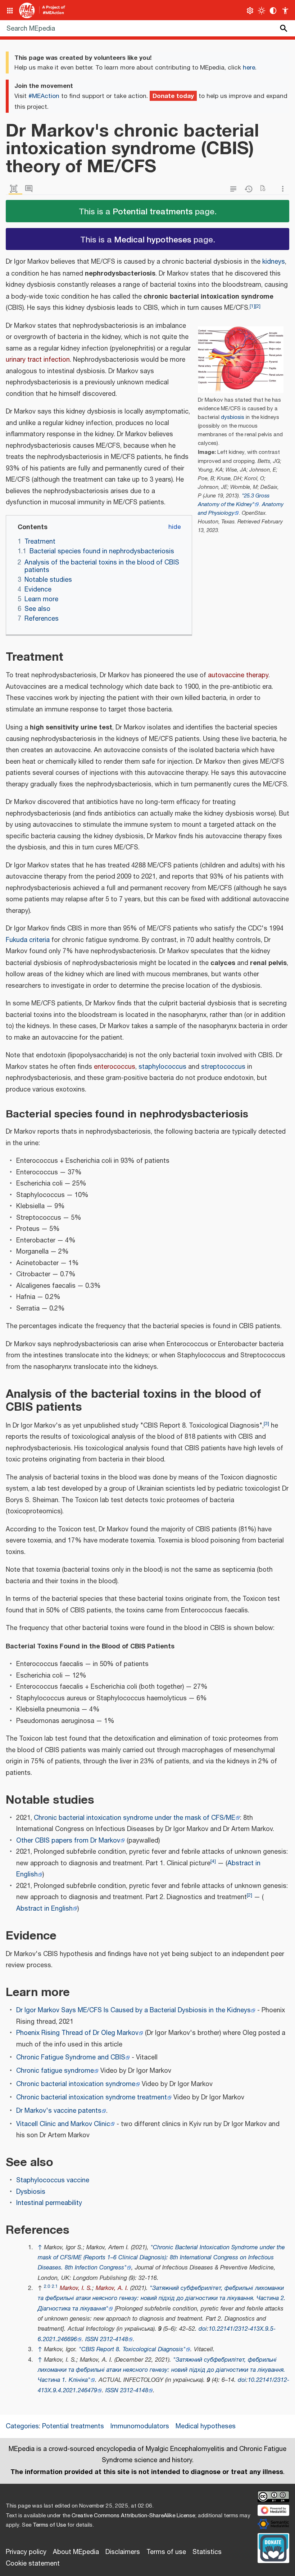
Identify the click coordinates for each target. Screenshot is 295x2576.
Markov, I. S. (76, 2288)
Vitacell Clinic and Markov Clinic (63, 2124)
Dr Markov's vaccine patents (59, 2111)
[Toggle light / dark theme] (262, 11)
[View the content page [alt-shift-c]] (15, 189)
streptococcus (223, 1067)
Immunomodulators (140, 2427)
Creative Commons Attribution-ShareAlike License (133, 2516)
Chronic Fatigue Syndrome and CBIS (71, 2058)
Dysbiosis (31, 2192)
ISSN (92, 2340)
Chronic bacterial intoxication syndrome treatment (92, 2098)
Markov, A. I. (112, 2288)
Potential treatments (153, 211)
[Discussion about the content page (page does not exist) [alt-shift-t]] (31, 189)
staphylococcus (162, 1067)
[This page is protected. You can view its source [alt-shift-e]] (235, 189)
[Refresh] (265, 189)
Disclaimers (123, 2552)
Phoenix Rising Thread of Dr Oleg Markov (77, 2033)
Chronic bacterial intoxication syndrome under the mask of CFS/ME (135, 1818)
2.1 (55, 2287)
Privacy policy (26, 2552)
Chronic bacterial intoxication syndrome (76, 2084)
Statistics (207, 2552)
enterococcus (115, 1067)
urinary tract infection (38, 360)
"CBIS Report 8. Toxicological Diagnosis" (132, 2350)
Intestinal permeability (49, 2203)
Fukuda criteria (28, 940)
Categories (22, 2427)
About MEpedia (76, 2552)
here (249, 68)
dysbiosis (233, 417)
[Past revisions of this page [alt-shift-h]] (250, 189)
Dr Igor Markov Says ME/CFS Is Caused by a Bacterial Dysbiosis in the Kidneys (133, 2010)
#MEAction (44, 96)
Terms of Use (49, 2525)
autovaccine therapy (238, 675)
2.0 (47, 2287)
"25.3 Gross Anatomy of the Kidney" (234, 500)
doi (203, 2329)
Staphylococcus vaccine (53, 2180)
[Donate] (273, 2547)
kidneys (274, 262)
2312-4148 (114, 2340)
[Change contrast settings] (273, 11)
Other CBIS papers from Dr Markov (68, 1841)
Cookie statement (33, 2564)
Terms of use (166, 2552)
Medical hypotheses (153, 239)
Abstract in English (44, 1909)
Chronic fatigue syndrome (55, 2071)
